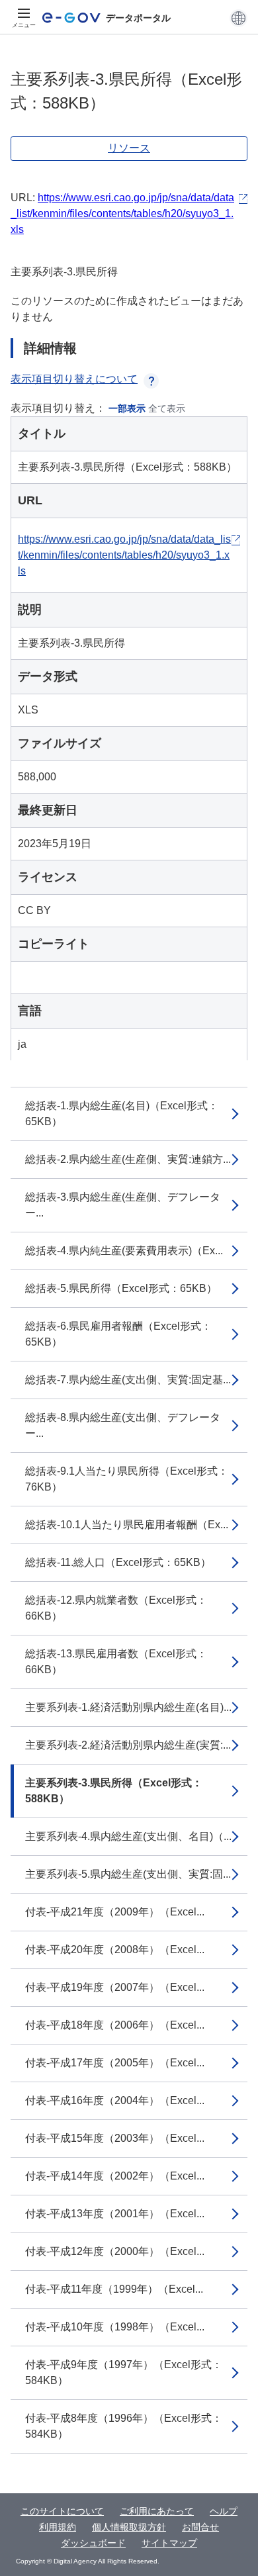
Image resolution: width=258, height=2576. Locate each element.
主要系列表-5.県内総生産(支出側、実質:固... (128, 1874)
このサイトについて (62, 2511)
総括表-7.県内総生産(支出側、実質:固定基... (128, 1380)
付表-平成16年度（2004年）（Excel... (115, 2100)
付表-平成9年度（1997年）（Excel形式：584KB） (124, 2372)
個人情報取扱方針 (129, 2527)
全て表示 (167, 408)
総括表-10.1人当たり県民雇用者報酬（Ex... (127, 1525)
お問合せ (200, 2527)
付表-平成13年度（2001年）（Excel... (115, 2214)
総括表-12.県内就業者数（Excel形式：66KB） (116, 1608)
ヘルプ (224, 2511)
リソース (129, 148)
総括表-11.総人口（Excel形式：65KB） (118, 1562)
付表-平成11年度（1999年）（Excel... (114, 2289)
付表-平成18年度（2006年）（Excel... (115, 2025)
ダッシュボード (93, 2543)
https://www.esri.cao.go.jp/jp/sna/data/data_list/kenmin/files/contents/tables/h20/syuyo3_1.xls (122, 213)
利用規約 (58, 2527)
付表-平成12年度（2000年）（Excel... (115, 2251)
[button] (238, 18)
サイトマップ (169, 2543)
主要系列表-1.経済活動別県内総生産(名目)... (128, 1707)
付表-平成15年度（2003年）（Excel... (115, 2138)
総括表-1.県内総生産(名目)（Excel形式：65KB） (122, 1114)
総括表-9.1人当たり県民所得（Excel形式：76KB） (127, 1479)
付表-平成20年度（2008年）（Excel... (115, 1950)
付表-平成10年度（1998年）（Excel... (115, 2327)
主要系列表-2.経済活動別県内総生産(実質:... (128, 1745)
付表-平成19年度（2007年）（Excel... (115, 1987)
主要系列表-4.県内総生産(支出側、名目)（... (128, 1836)
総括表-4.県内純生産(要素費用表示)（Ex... (124, 1251)
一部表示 (127, 408)
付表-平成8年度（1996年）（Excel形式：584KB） (124, 2426)
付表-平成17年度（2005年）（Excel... (115, 2063)
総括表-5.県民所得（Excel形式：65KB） (121, 1288)
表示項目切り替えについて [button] (74, 379)
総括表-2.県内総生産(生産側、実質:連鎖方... (128, 1159)
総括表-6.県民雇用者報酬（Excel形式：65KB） (118, 1334)
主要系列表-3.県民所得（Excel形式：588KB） (114, 1791)
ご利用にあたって (157, 2511)
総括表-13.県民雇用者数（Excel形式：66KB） (116, 1662)
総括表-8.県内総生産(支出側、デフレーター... (123, 1425)
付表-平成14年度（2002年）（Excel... (115, 2176)
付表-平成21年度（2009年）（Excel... (115, 1912)
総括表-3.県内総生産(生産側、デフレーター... (123, 1205)
